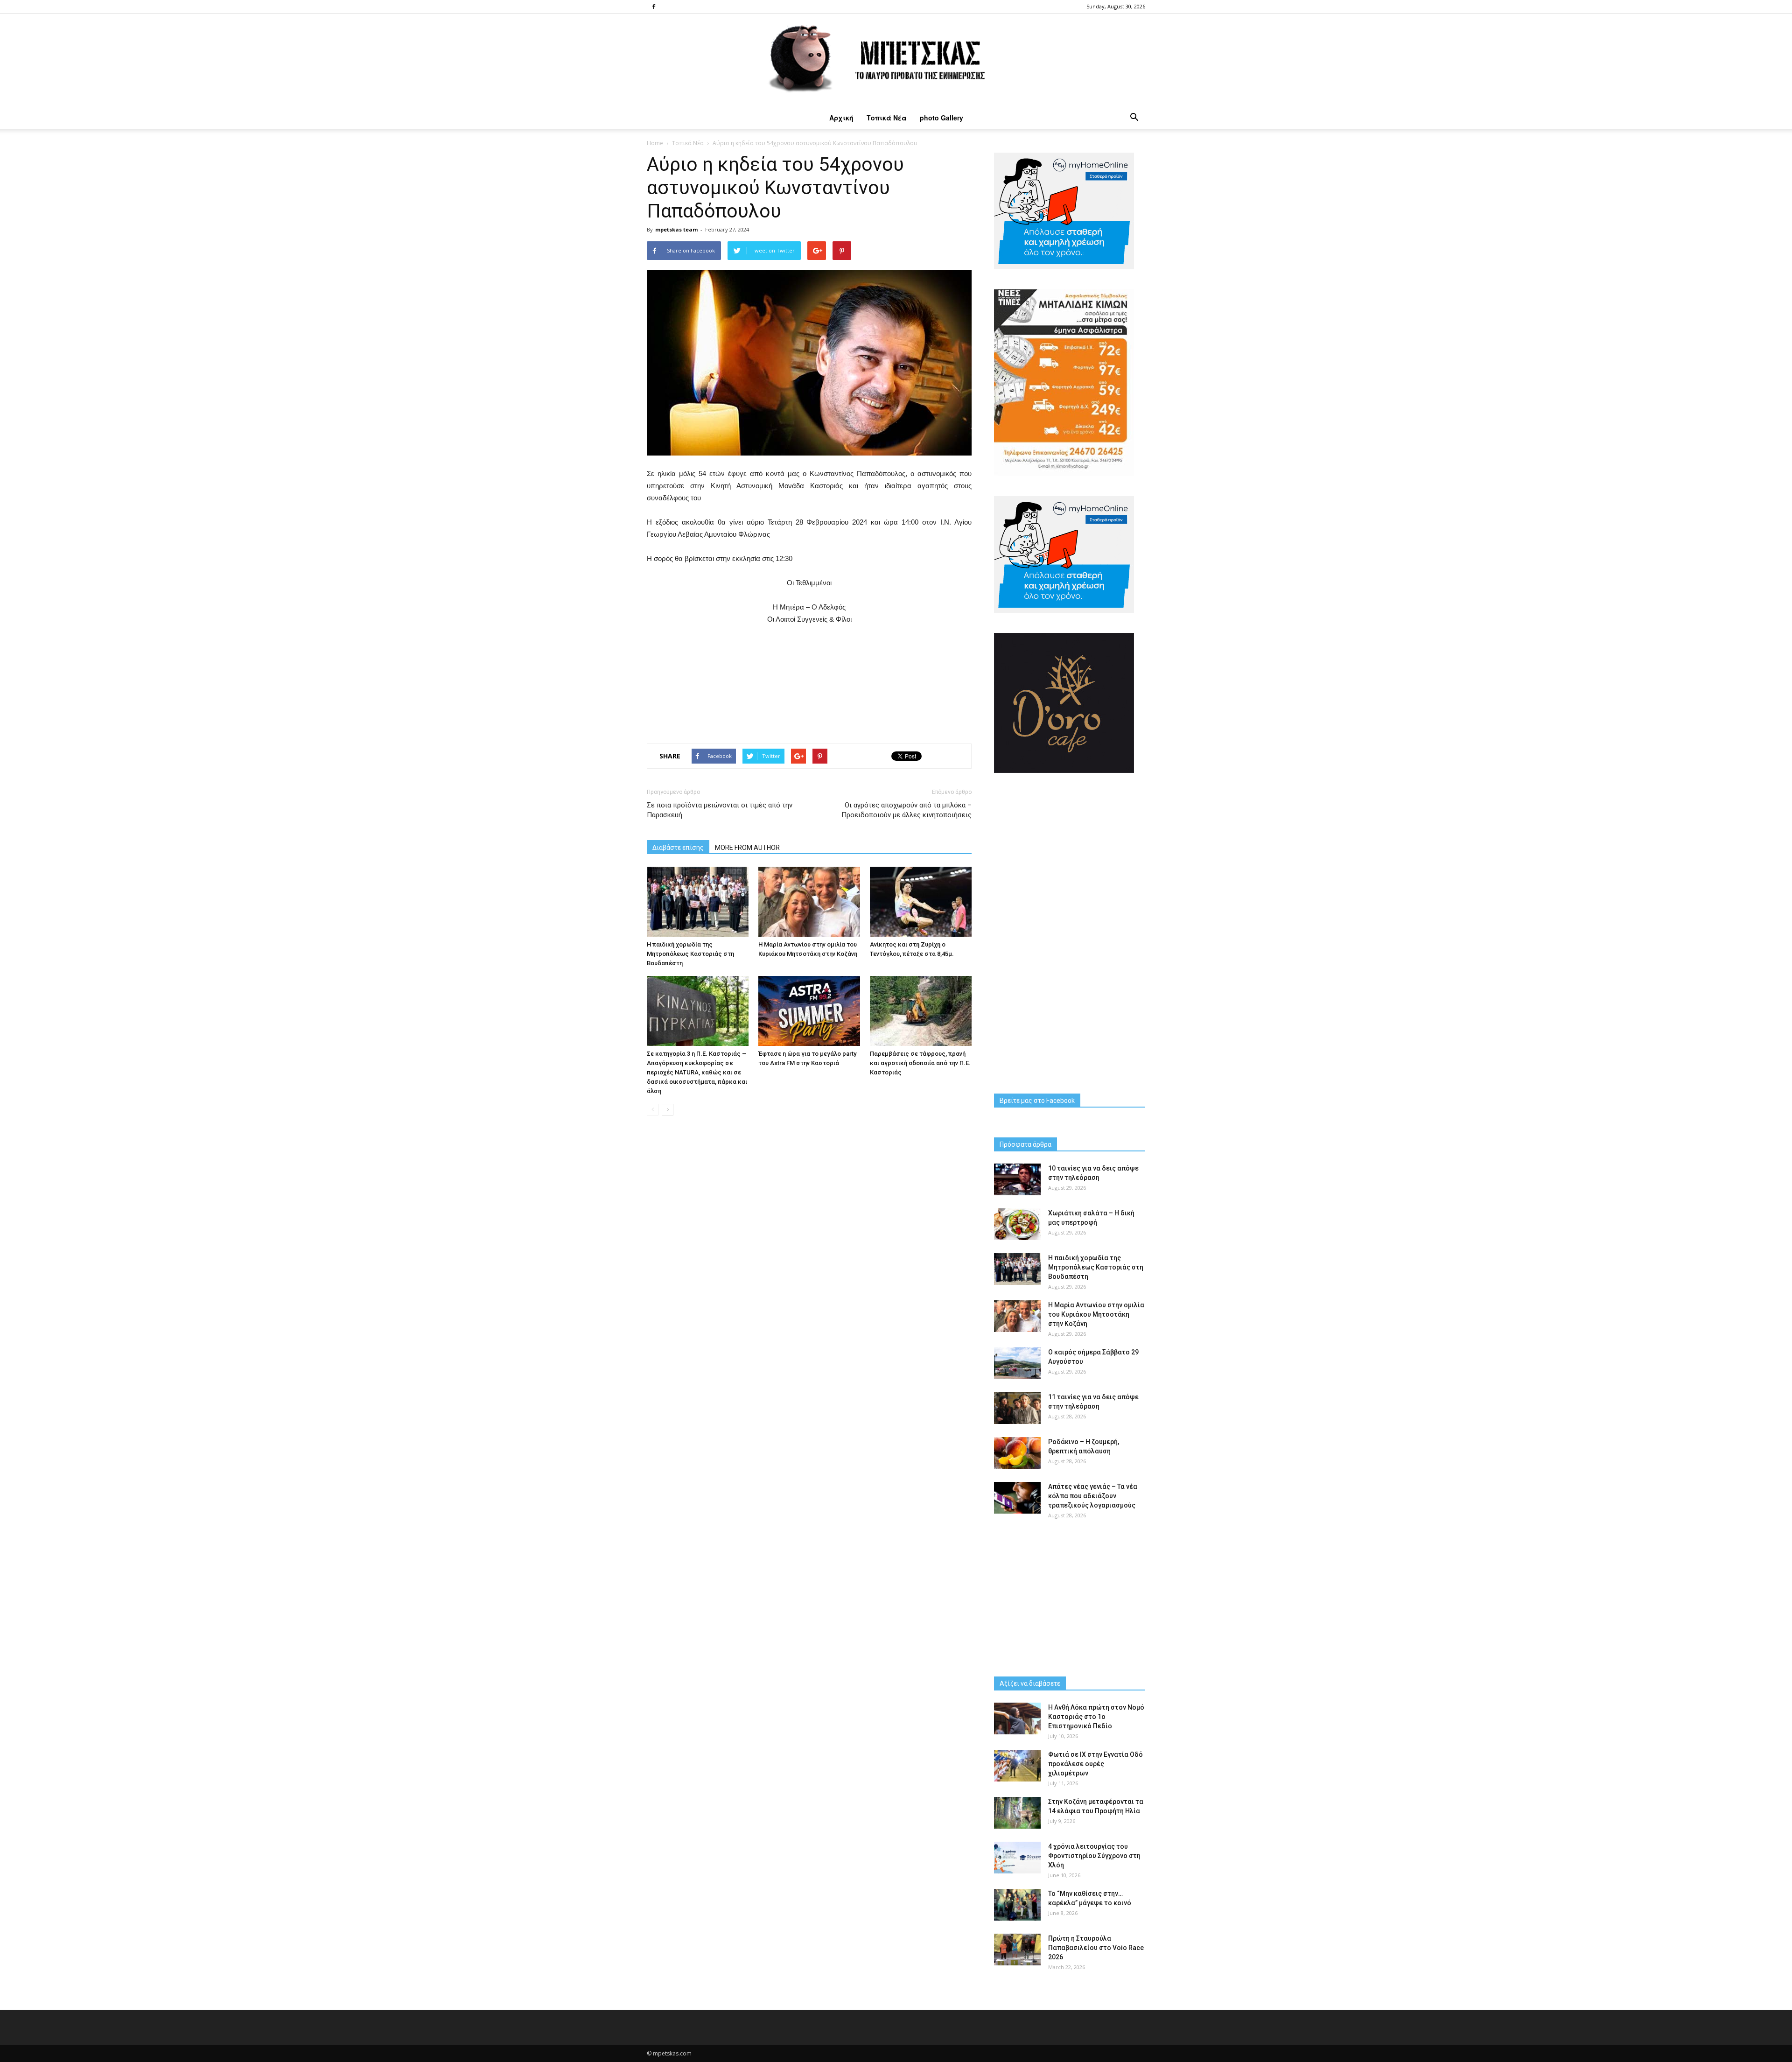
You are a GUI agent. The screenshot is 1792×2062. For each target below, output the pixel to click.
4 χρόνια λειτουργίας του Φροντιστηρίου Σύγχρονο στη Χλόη (1094, 1856)
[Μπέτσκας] (896, 60)
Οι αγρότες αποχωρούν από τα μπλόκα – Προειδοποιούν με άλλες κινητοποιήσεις (906, 810)
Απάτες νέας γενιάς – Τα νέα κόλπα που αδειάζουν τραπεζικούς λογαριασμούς (1093, 1496)
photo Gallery (941, 118)
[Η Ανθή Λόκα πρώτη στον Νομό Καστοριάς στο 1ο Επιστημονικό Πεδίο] (1017, 1719)
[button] (1134, 118)
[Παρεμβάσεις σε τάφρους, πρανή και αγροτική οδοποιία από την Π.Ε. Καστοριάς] (921, 1011)
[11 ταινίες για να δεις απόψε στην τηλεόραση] (1017, 1408)
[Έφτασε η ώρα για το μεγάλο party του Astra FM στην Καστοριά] (809, 1011)
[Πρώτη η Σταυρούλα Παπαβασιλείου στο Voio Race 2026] (1017, 1950)
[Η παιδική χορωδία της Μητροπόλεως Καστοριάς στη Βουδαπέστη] (698, 902)
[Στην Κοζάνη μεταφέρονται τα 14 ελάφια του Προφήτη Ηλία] (1017, 1813)
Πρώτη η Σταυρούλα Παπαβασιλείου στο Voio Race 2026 (1096, 1948)
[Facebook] (654, 7)
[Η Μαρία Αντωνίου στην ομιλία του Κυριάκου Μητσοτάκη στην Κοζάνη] (809, 902)
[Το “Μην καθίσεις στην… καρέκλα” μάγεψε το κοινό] (1017, 1905)
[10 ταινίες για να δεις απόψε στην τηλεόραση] (1017, 1180)
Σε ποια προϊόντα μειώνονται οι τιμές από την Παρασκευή (720, 810)
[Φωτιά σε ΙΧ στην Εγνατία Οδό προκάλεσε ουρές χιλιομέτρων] (1017, 1766)
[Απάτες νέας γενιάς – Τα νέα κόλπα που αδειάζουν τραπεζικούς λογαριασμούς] (1017, 1498)
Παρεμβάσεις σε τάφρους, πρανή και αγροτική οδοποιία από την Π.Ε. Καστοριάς (920, 1063)
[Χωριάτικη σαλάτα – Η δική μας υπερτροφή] (1017, 1224)
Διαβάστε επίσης (678, 848)
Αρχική (841, 118)
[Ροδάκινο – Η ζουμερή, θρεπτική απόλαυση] (1017, 1453)
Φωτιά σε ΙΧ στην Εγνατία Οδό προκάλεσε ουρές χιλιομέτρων (1095, 1764)
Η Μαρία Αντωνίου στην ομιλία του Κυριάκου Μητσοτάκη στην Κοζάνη (1096, 1314)
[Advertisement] (809, 682)
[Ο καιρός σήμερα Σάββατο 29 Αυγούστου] (1017, 1364)
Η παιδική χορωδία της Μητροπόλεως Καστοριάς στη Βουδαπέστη (690, 954)
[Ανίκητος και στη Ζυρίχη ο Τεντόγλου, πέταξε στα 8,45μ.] (921, 902)
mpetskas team (676, 229)
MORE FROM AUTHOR (747, 848)
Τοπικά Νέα (887, 118)
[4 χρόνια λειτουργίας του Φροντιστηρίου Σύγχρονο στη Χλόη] (1017, 1858)
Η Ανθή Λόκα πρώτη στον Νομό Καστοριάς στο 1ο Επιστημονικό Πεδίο (1096, 1717)
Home (655, 143)
